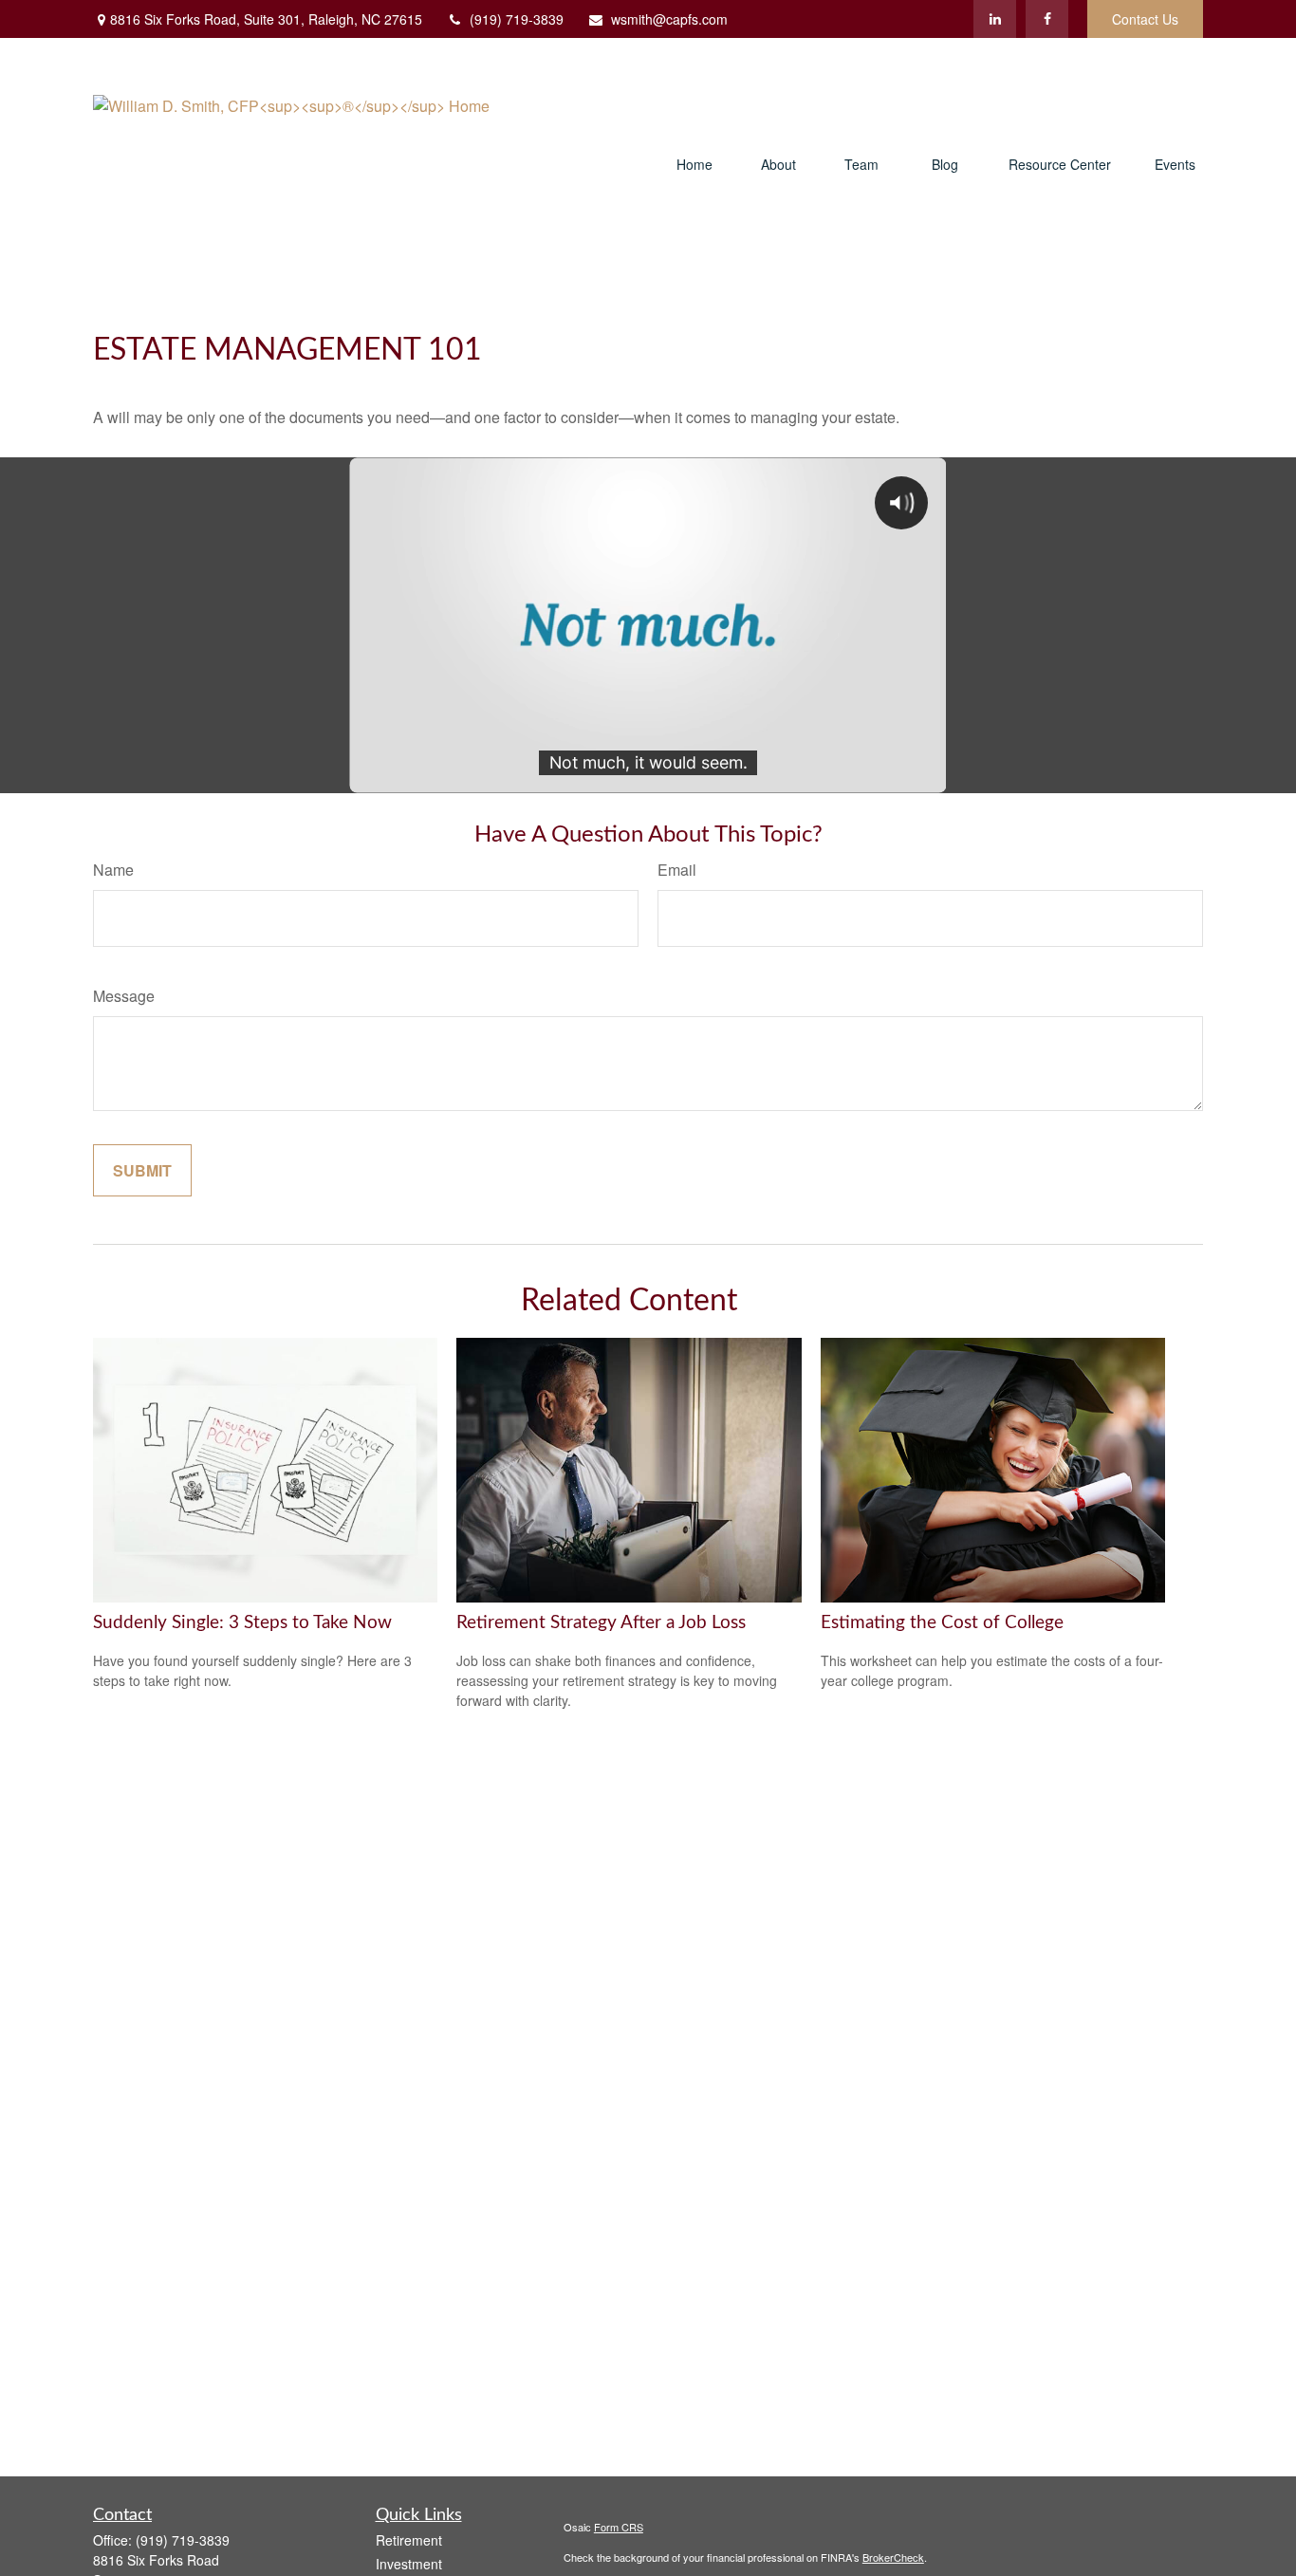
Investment (409, 2564)
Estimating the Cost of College (942, 1623)
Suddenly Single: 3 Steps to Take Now (242, 1623)
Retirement (409, 2540)
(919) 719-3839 (517, 19)
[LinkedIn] (995, 19)
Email (677, 870)
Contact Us (1145, 19)
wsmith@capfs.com (669, 19)
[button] (694, 166)
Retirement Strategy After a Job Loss (601, 1623)
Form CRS (619, 2527)
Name (113, 870)
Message (124, 996)
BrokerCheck (893, 2557)
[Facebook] (1047, 19)
